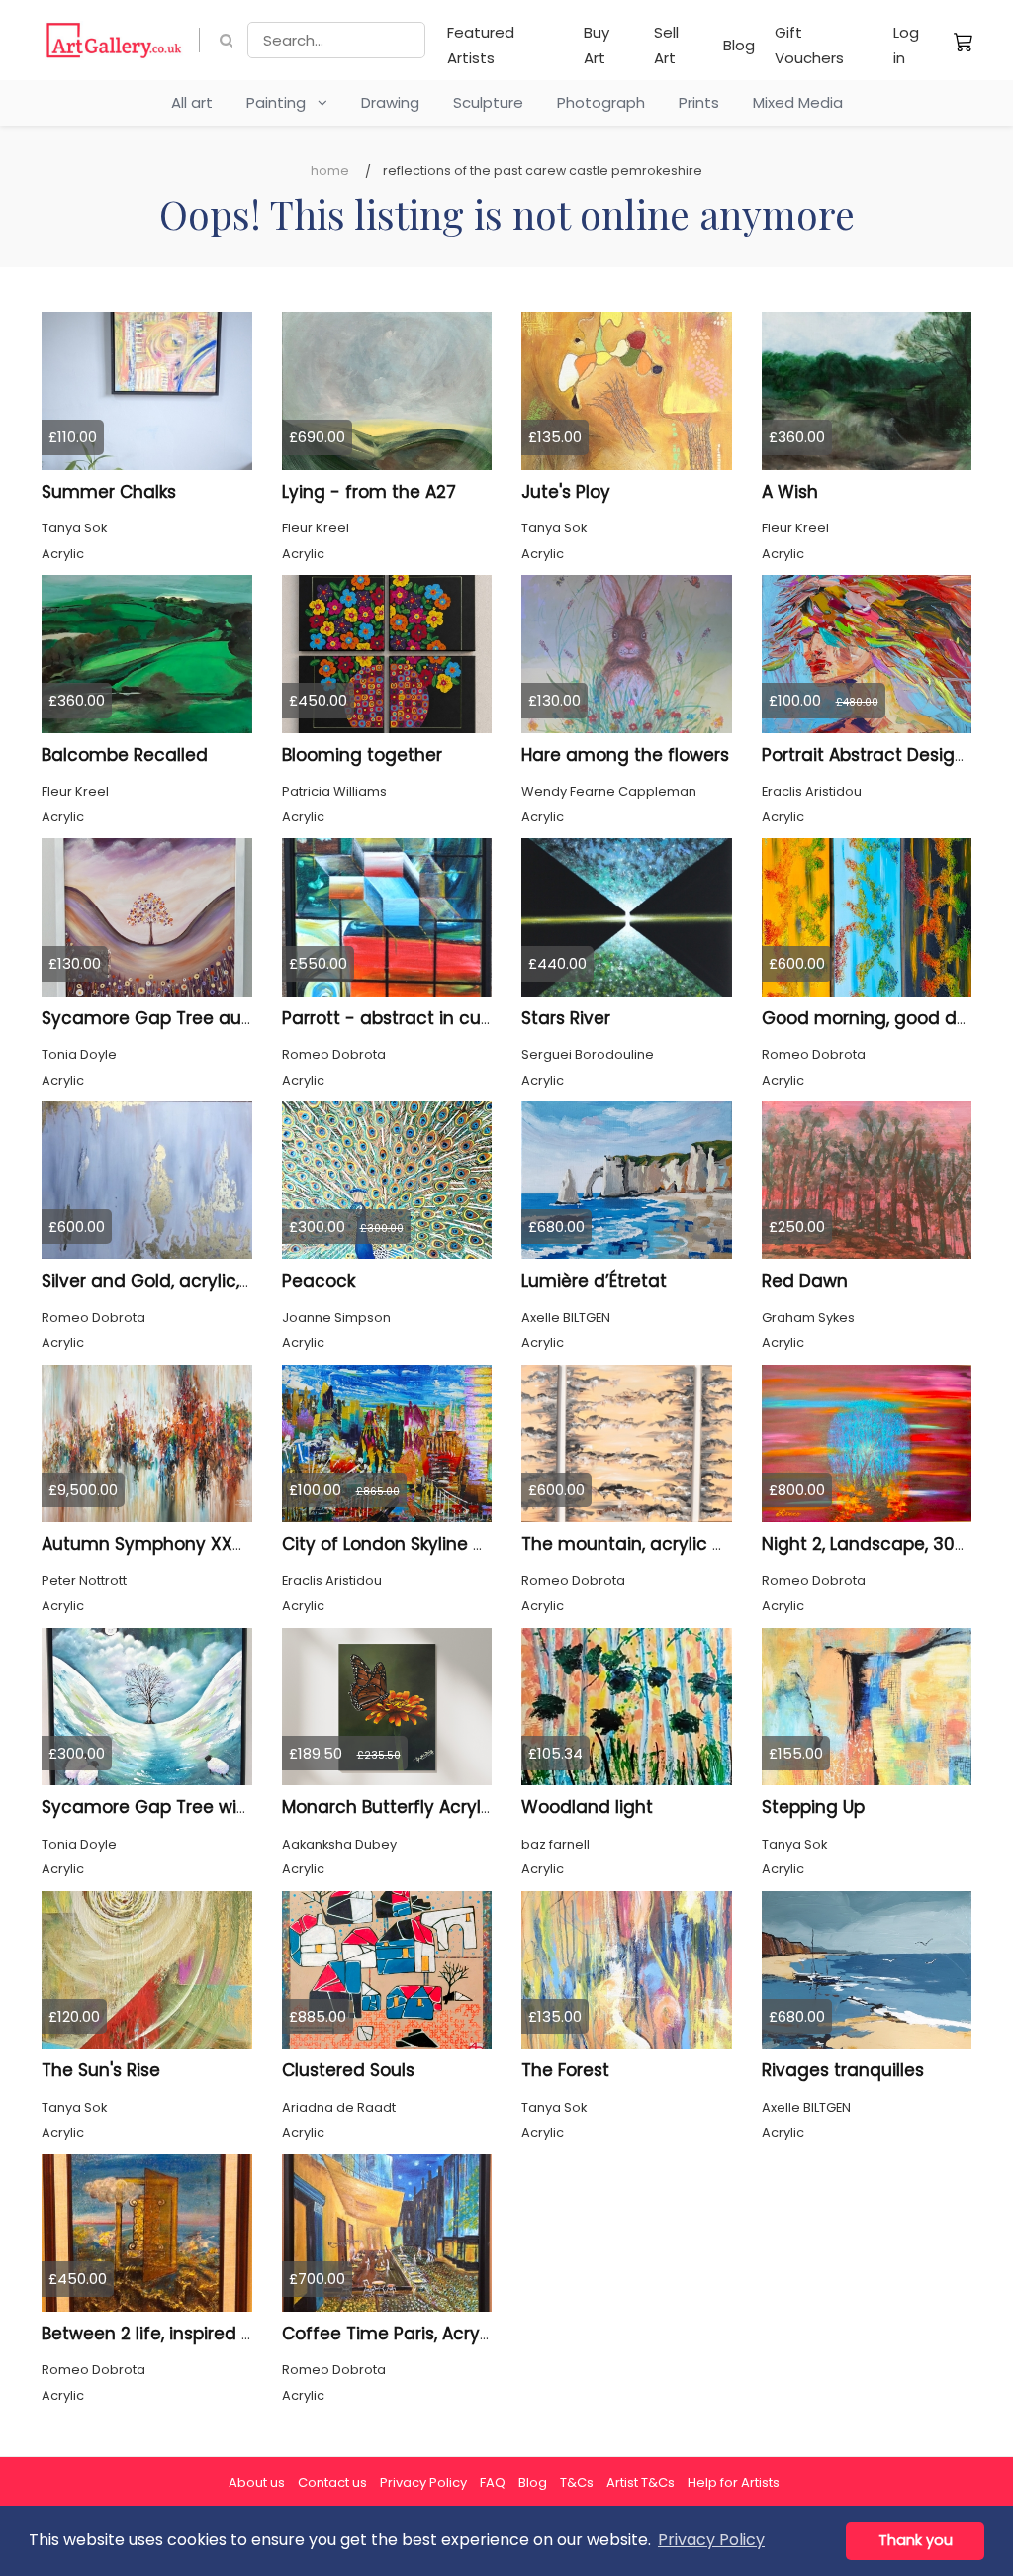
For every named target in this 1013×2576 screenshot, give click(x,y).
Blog (739, 45)
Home (330, 171)
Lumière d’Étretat (594, 1281)
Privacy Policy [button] (711, 2540)
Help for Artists (734, 2482)
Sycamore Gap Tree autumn (165, 1018)
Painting (282, 102)
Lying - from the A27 (369, 492)
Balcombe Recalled (125, 755)
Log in (906, 45)
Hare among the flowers (625, 755)
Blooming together (362, 755)
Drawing (390, 102)
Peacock (319, 1281)
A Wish (790, 492)
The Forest (565, 2070)
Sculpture (488, 102)
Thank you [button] (916, 2540)
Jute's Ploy (566, 492)
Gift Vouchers (809, 45)
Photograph (601, 102)
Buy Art (597, 45)
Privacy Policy (423, 2482)
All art (192, 102)
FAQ (493, 2482)
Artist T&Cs (641, 2482)
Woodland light (587, 1807)
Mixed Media (798, 102)
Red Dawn (805, 1281)
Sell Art (666, 45)
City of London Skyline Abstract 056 (432, 1544)
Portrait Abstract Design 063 (882, 755)
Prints (699, 102)
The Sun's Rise (101, 2070)
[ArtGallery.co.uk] (114, 40)
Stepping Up (813, 1807)
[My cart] (964, 42)
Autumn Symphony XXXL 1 (151, 1544)
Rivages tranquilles (843, 2070)
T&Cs (577, 2482)
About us (257, 2482)
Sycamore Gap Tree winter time (179, 1807)
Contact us (332, 2482)
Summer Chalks (109, 492)
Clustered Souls (348, 2070)
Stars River (566, 1018)
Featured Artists (481, 45)
